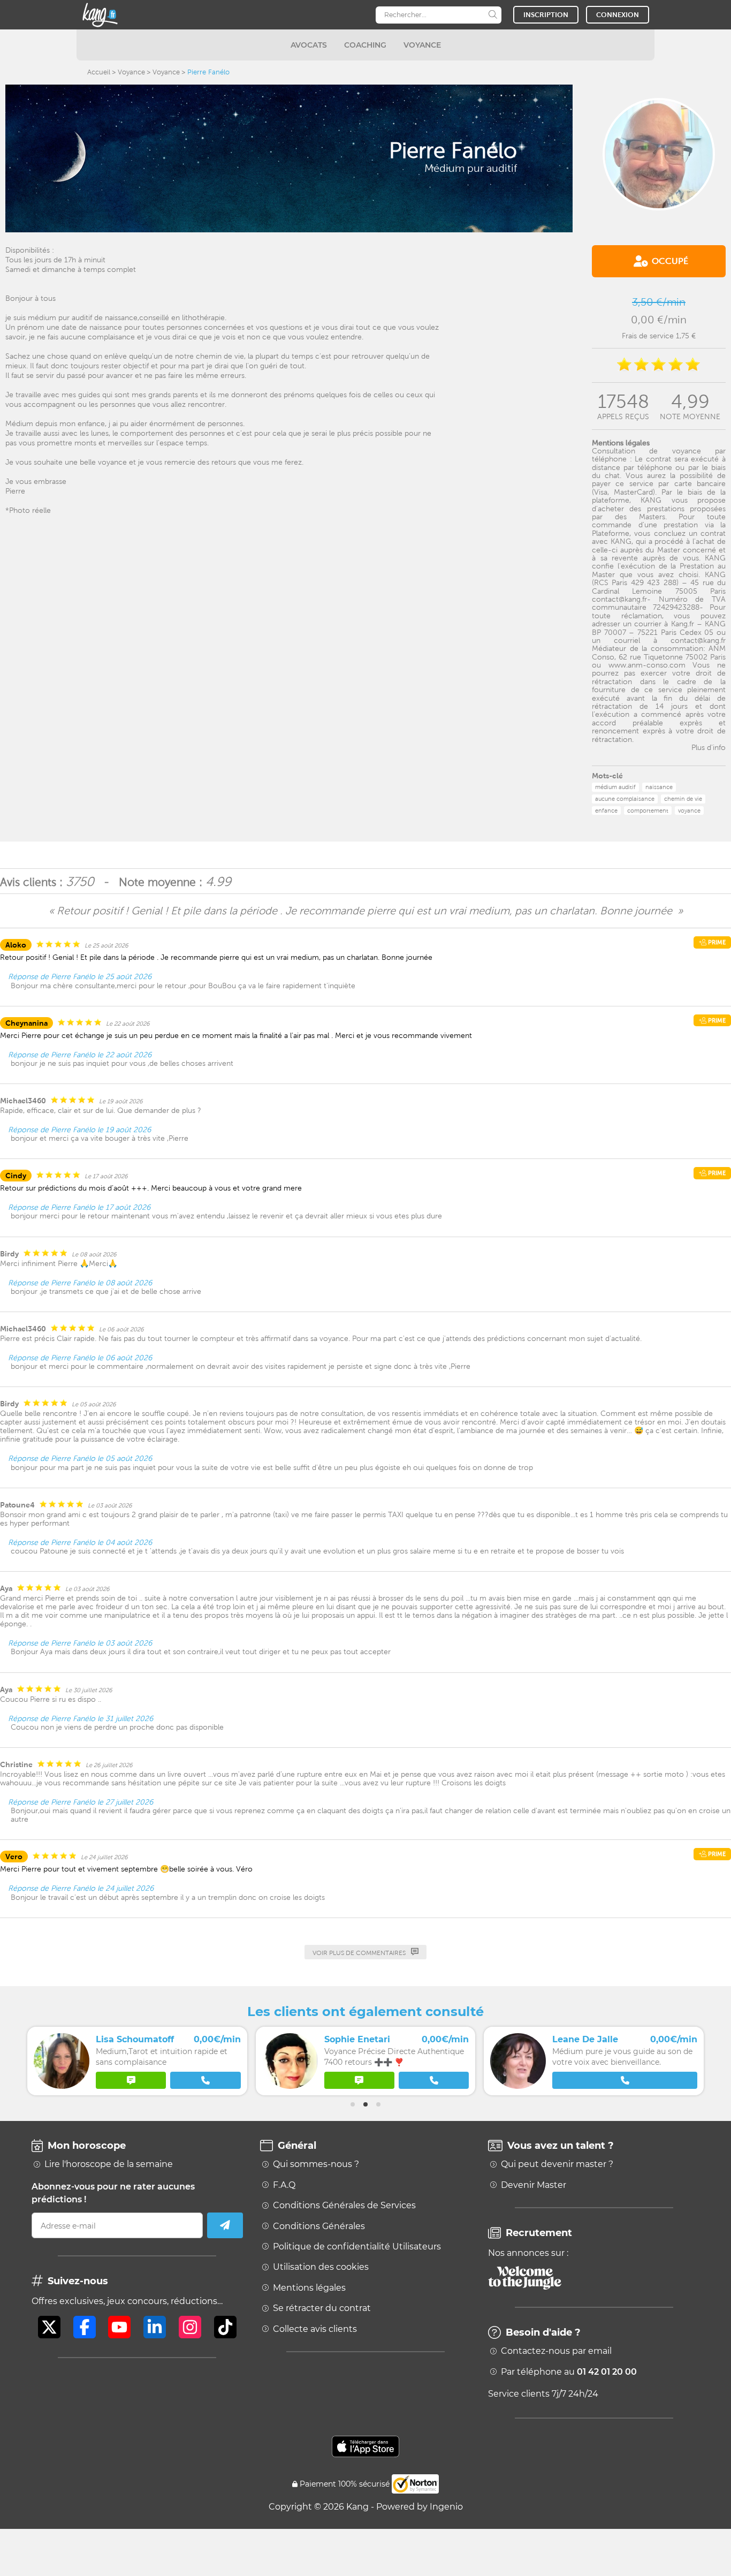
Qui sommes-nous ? (316, 2164)
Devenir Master (534, 2185)
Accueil (99, 72)
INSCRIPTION (546, 15)
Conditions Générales (319, 2226)
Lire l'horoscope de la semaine (109, 2164)
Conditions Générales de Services (344, 2206)
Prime (716, 942)
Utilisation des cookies (321, 2267)
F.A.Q (284, 2185)
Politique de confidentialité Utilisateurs (357, 2247)
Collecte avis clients (315, 2329)
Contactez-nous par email (556, 2351)
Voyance (131, 72)
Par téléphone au (569, 2372)
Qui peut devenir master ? (557, 2164)
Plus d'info (709, 747)
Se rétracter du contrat (322, 2308)
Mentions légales (309, 2288)
